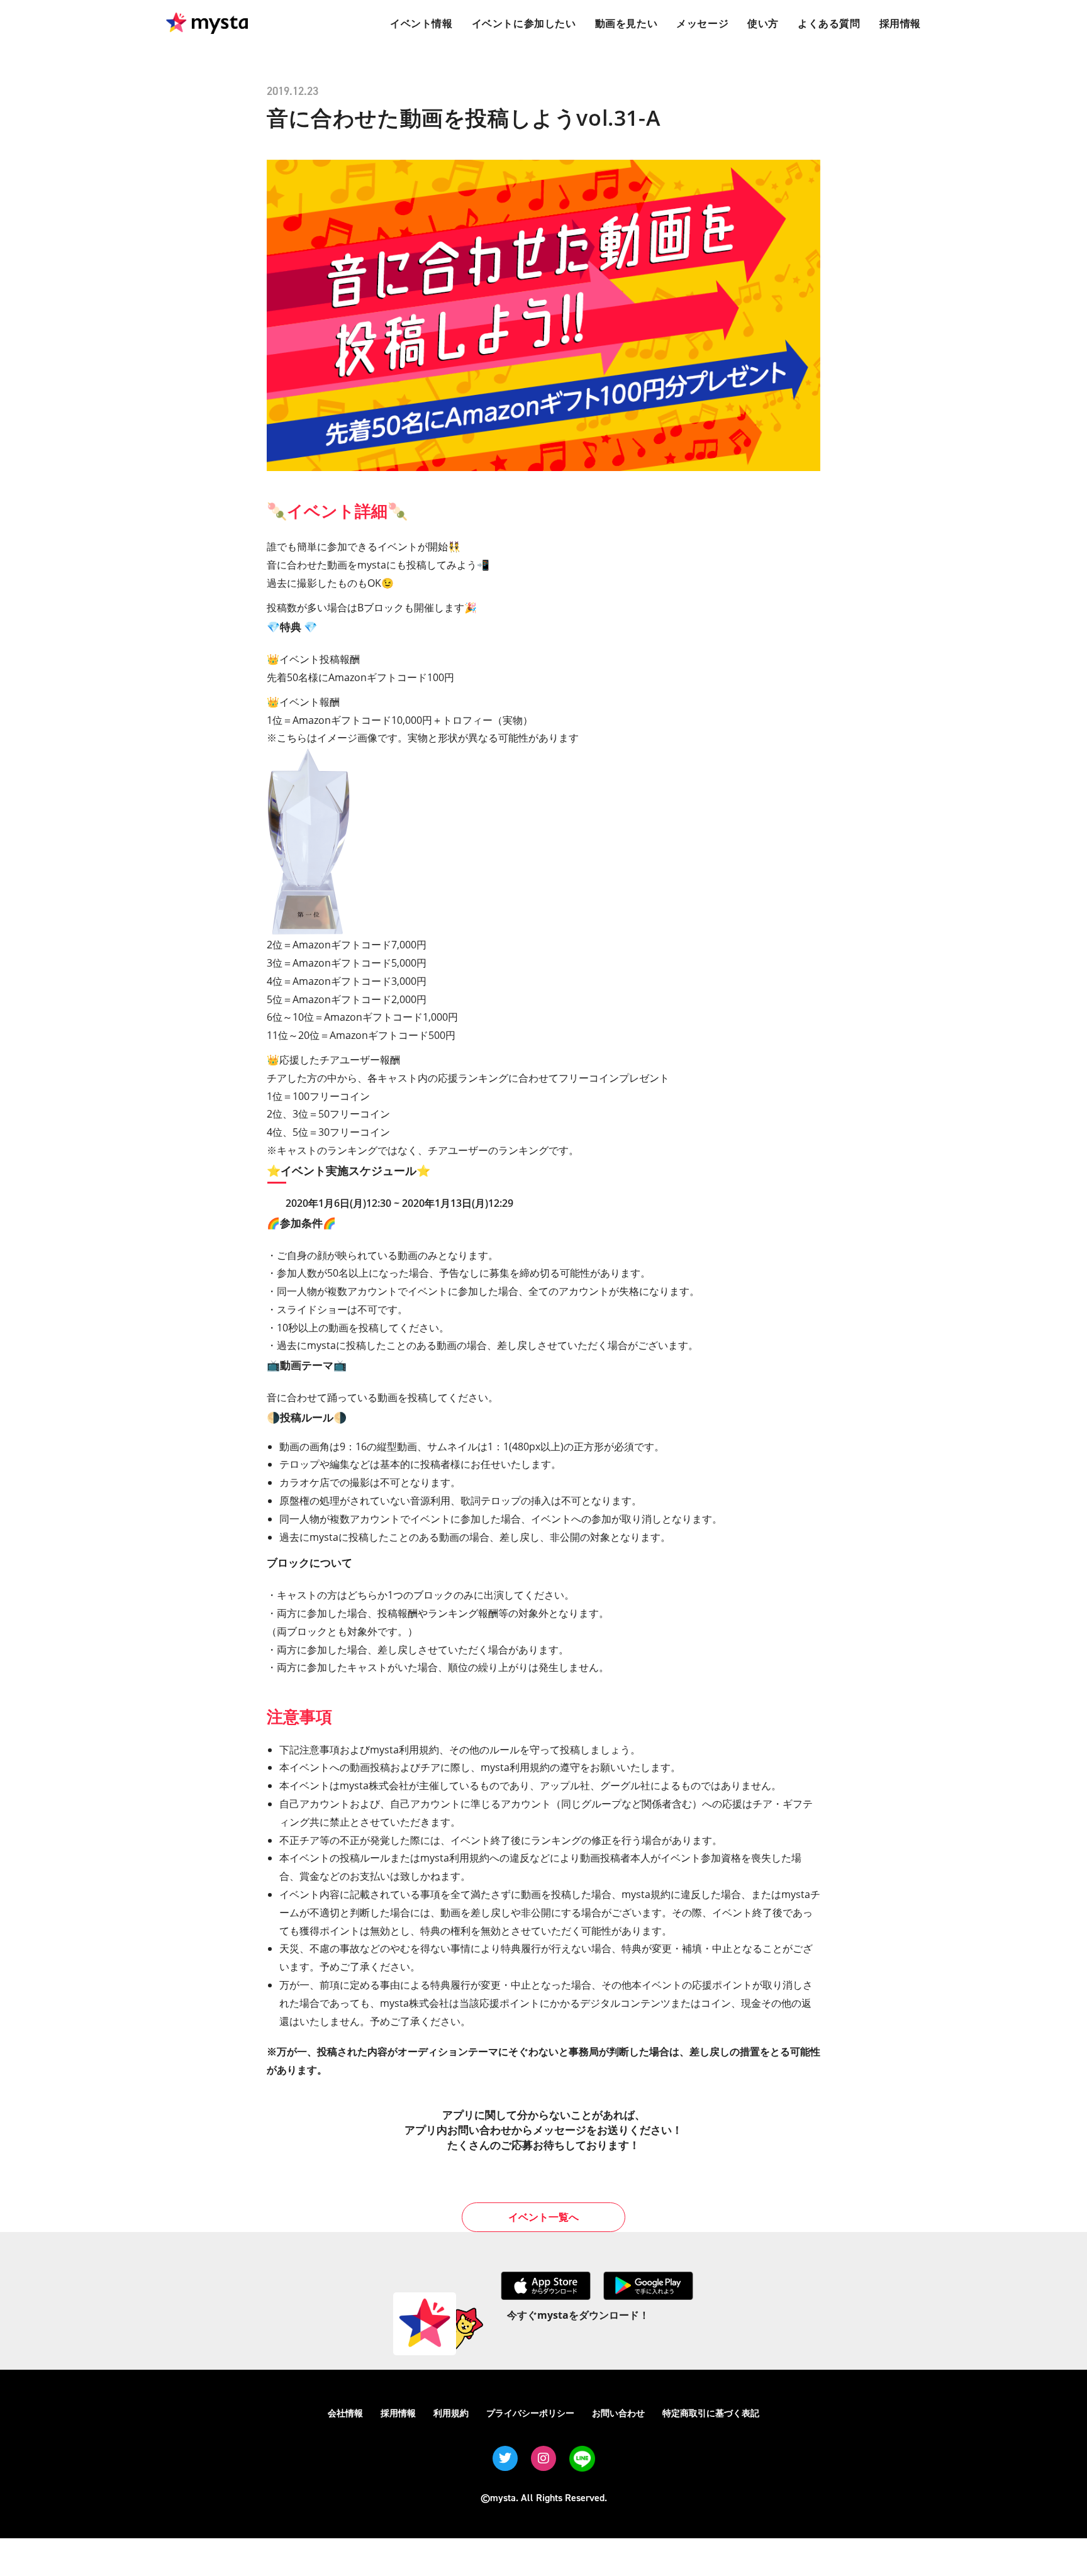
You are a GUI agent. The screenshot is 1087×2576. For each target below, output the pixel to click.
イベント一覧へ (543, 2217)
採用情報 (398, 2413)
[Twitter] (505, 2458)
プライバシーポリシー (530, 2413)
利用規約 (451, 2413)
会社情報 (345, 2413)
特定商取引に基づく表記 (711, 2413)
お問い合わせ (618, 2413)
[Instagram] (543, 2458)
